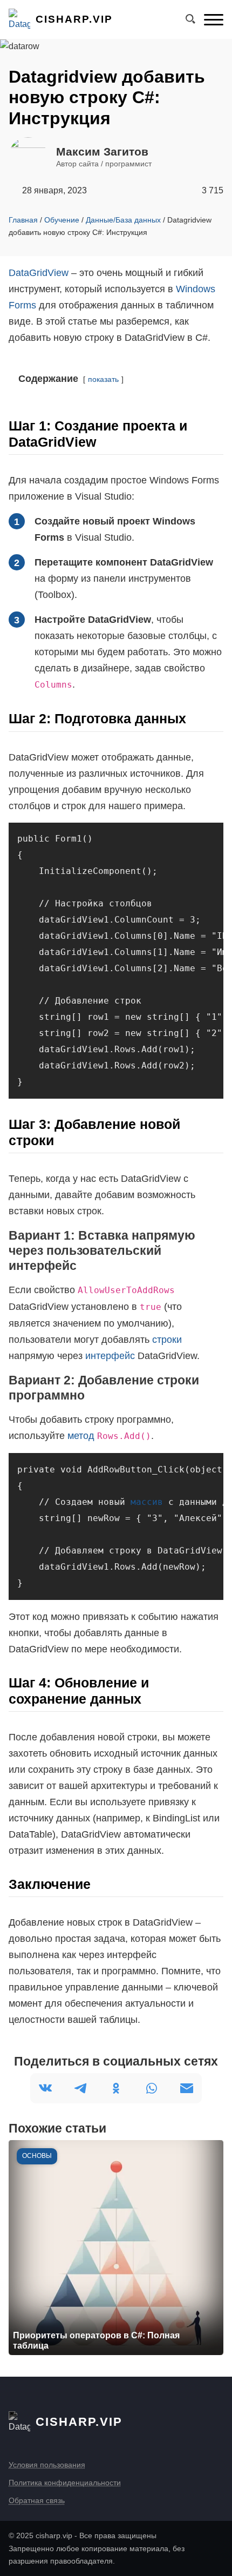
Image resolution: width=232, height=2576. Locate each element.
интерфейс (110, 1356)
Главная (23, 220)
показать (103, 379)
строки (167, 1340)
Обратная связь (37, 2500)
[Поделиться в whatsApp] (152, 2088)
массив (147, 1502)
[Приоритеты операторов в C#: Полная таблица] (116, 2248)
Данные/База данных (123, 220)
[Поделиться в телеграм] (80, 2088)
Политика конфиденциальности (65, 2483)
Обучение (62, 220)
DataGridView (39, 273)
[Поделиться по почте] (187, 2088)
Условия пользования (47, 2465)
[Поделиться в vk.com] (45, 2088)
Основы (37, 2156)
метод (81, 1436)
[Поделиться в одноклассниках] (116, 2088)
